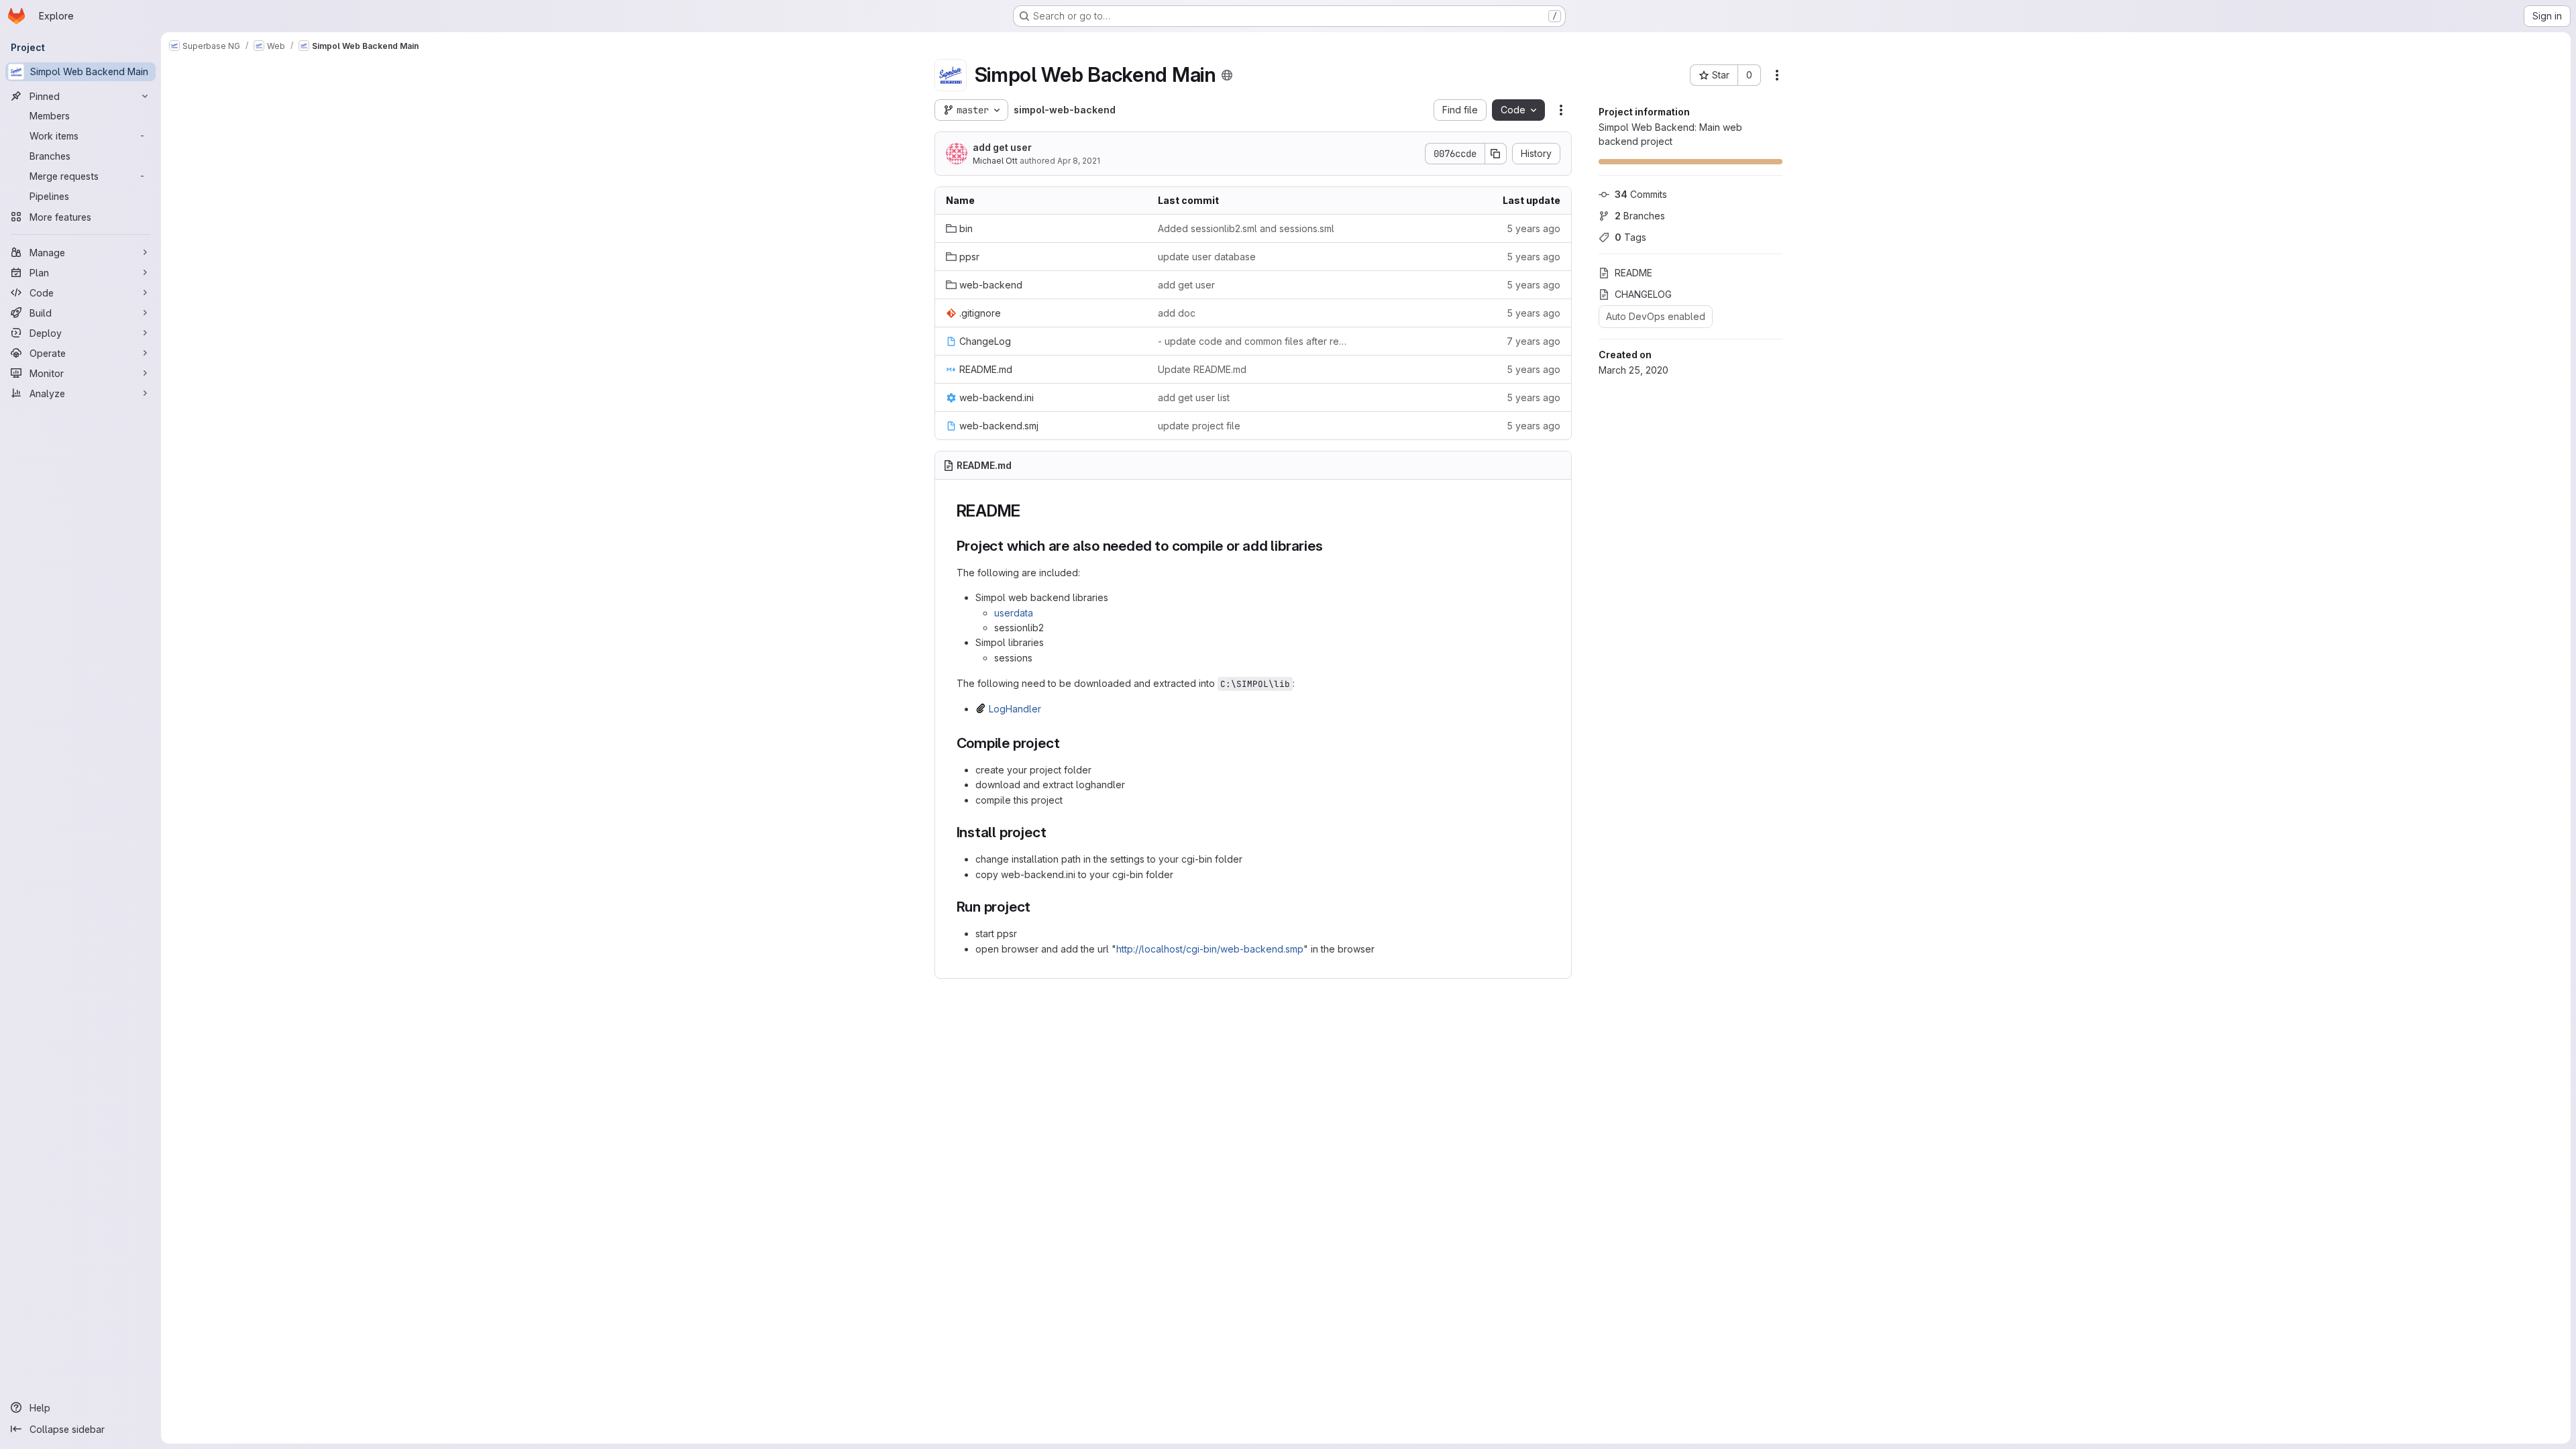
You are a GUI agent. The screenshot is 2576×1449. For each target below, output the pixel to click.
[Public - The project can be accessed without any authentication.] (1227, 75)
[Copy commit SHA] (1496, 154)
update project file (1199, 426)
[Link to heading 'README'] (1029, 511)
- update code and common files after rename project (1253, 341)
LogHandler (1015, 709)
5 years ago (1534, 228)
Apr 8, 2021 (1079, 161)
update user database (1207, 257)
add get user (1002, 147)
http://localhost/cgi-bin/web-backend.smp (1210, 949)
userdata (1014, 613)
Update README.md (1202, 369)
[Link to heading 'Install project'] (1054, 832)
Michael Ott (995, 161)
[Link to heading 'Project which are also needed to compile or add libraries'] (1331, 546)
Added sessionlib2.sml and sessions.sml (1246, 228)
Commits (1641, 194)
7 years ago (1534, 341)
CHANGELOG (1643, 294)
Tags (1630, 237)
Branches (1640, 216)
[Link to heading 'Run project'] (1038, 907)
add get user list (1194, 397)
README (1633, 273)
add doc (1177, 313)
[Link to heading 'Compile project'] (1067, 743)
